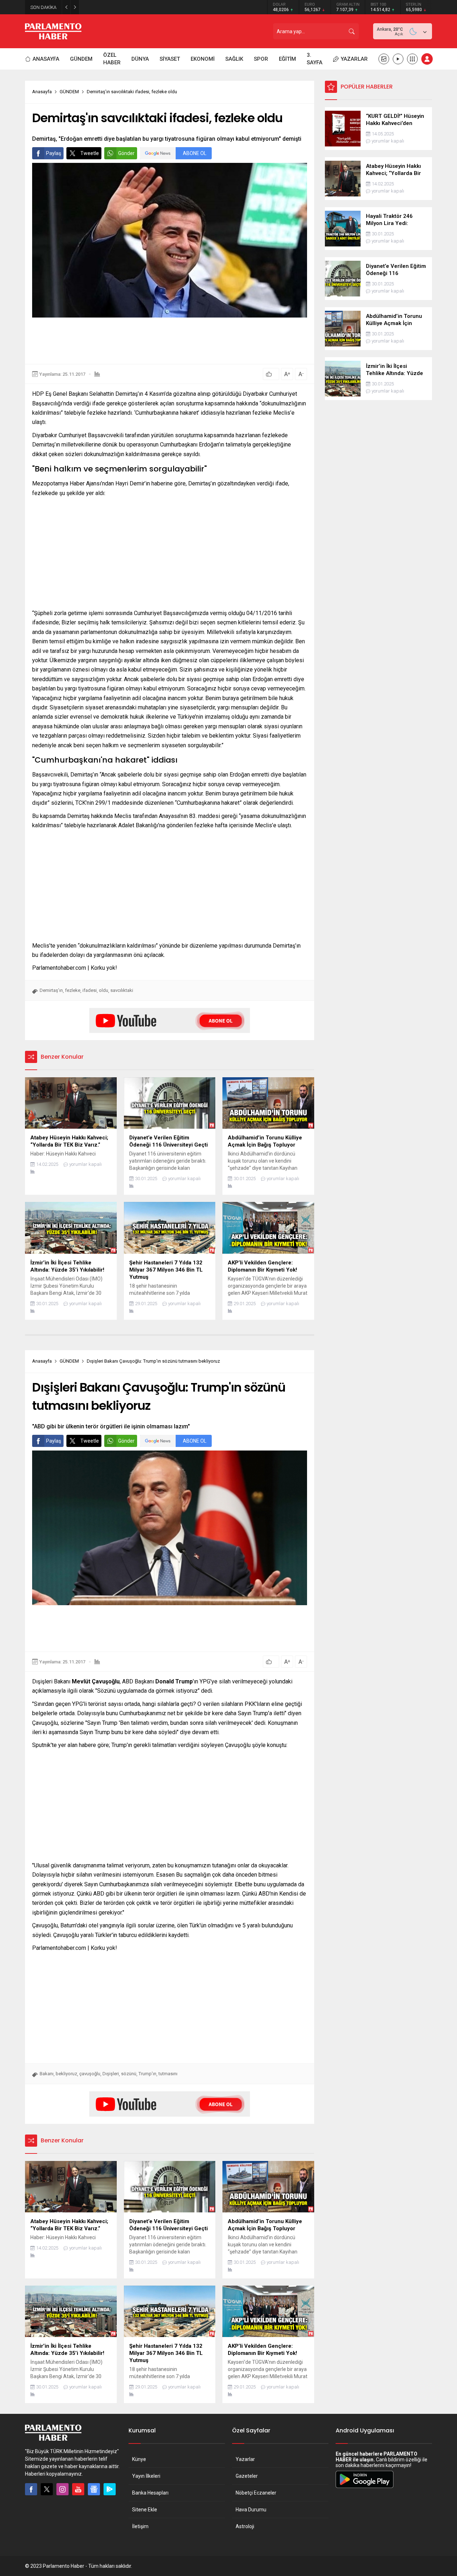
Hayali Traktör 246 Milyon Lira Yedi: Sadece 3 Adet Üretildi (147, 7)
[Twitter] (47, 2489)
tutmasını (168, 2074)
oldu (104, 990)
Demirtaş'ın (51, 990)
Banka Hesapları (150, 2493)
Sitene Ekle (145, 2510)
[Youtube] (78, 2489)
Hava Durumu (251, 2510)
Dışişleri (111, 2074)
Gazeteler (247, 2476)
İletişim (140, 2526)
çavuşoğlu (90, 2074)
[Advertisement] (170, 341)
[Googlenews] (94, 2489)
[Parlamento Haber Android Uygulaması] (365, 2488)
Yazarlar (245, 2459)
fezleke (73, 990)
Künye (139, 2459)
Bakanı (47, 2074)
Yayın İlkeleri (146, 2476)
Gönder (126, 153)
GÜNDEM (69, 92)
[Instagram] (62, 2489)
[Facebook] (31, 2489)
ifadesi (90, 990)
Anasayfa (42, 92)
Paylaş (54, 153)
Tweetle (90, 153)
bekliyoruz (66, 2074)
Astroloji (245, 2526)
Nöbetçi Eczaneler (256, 2493)
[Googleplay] (110, 2489)
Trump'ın (147, 2074)
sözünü (129, 2074)
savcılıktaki (122, 990)
